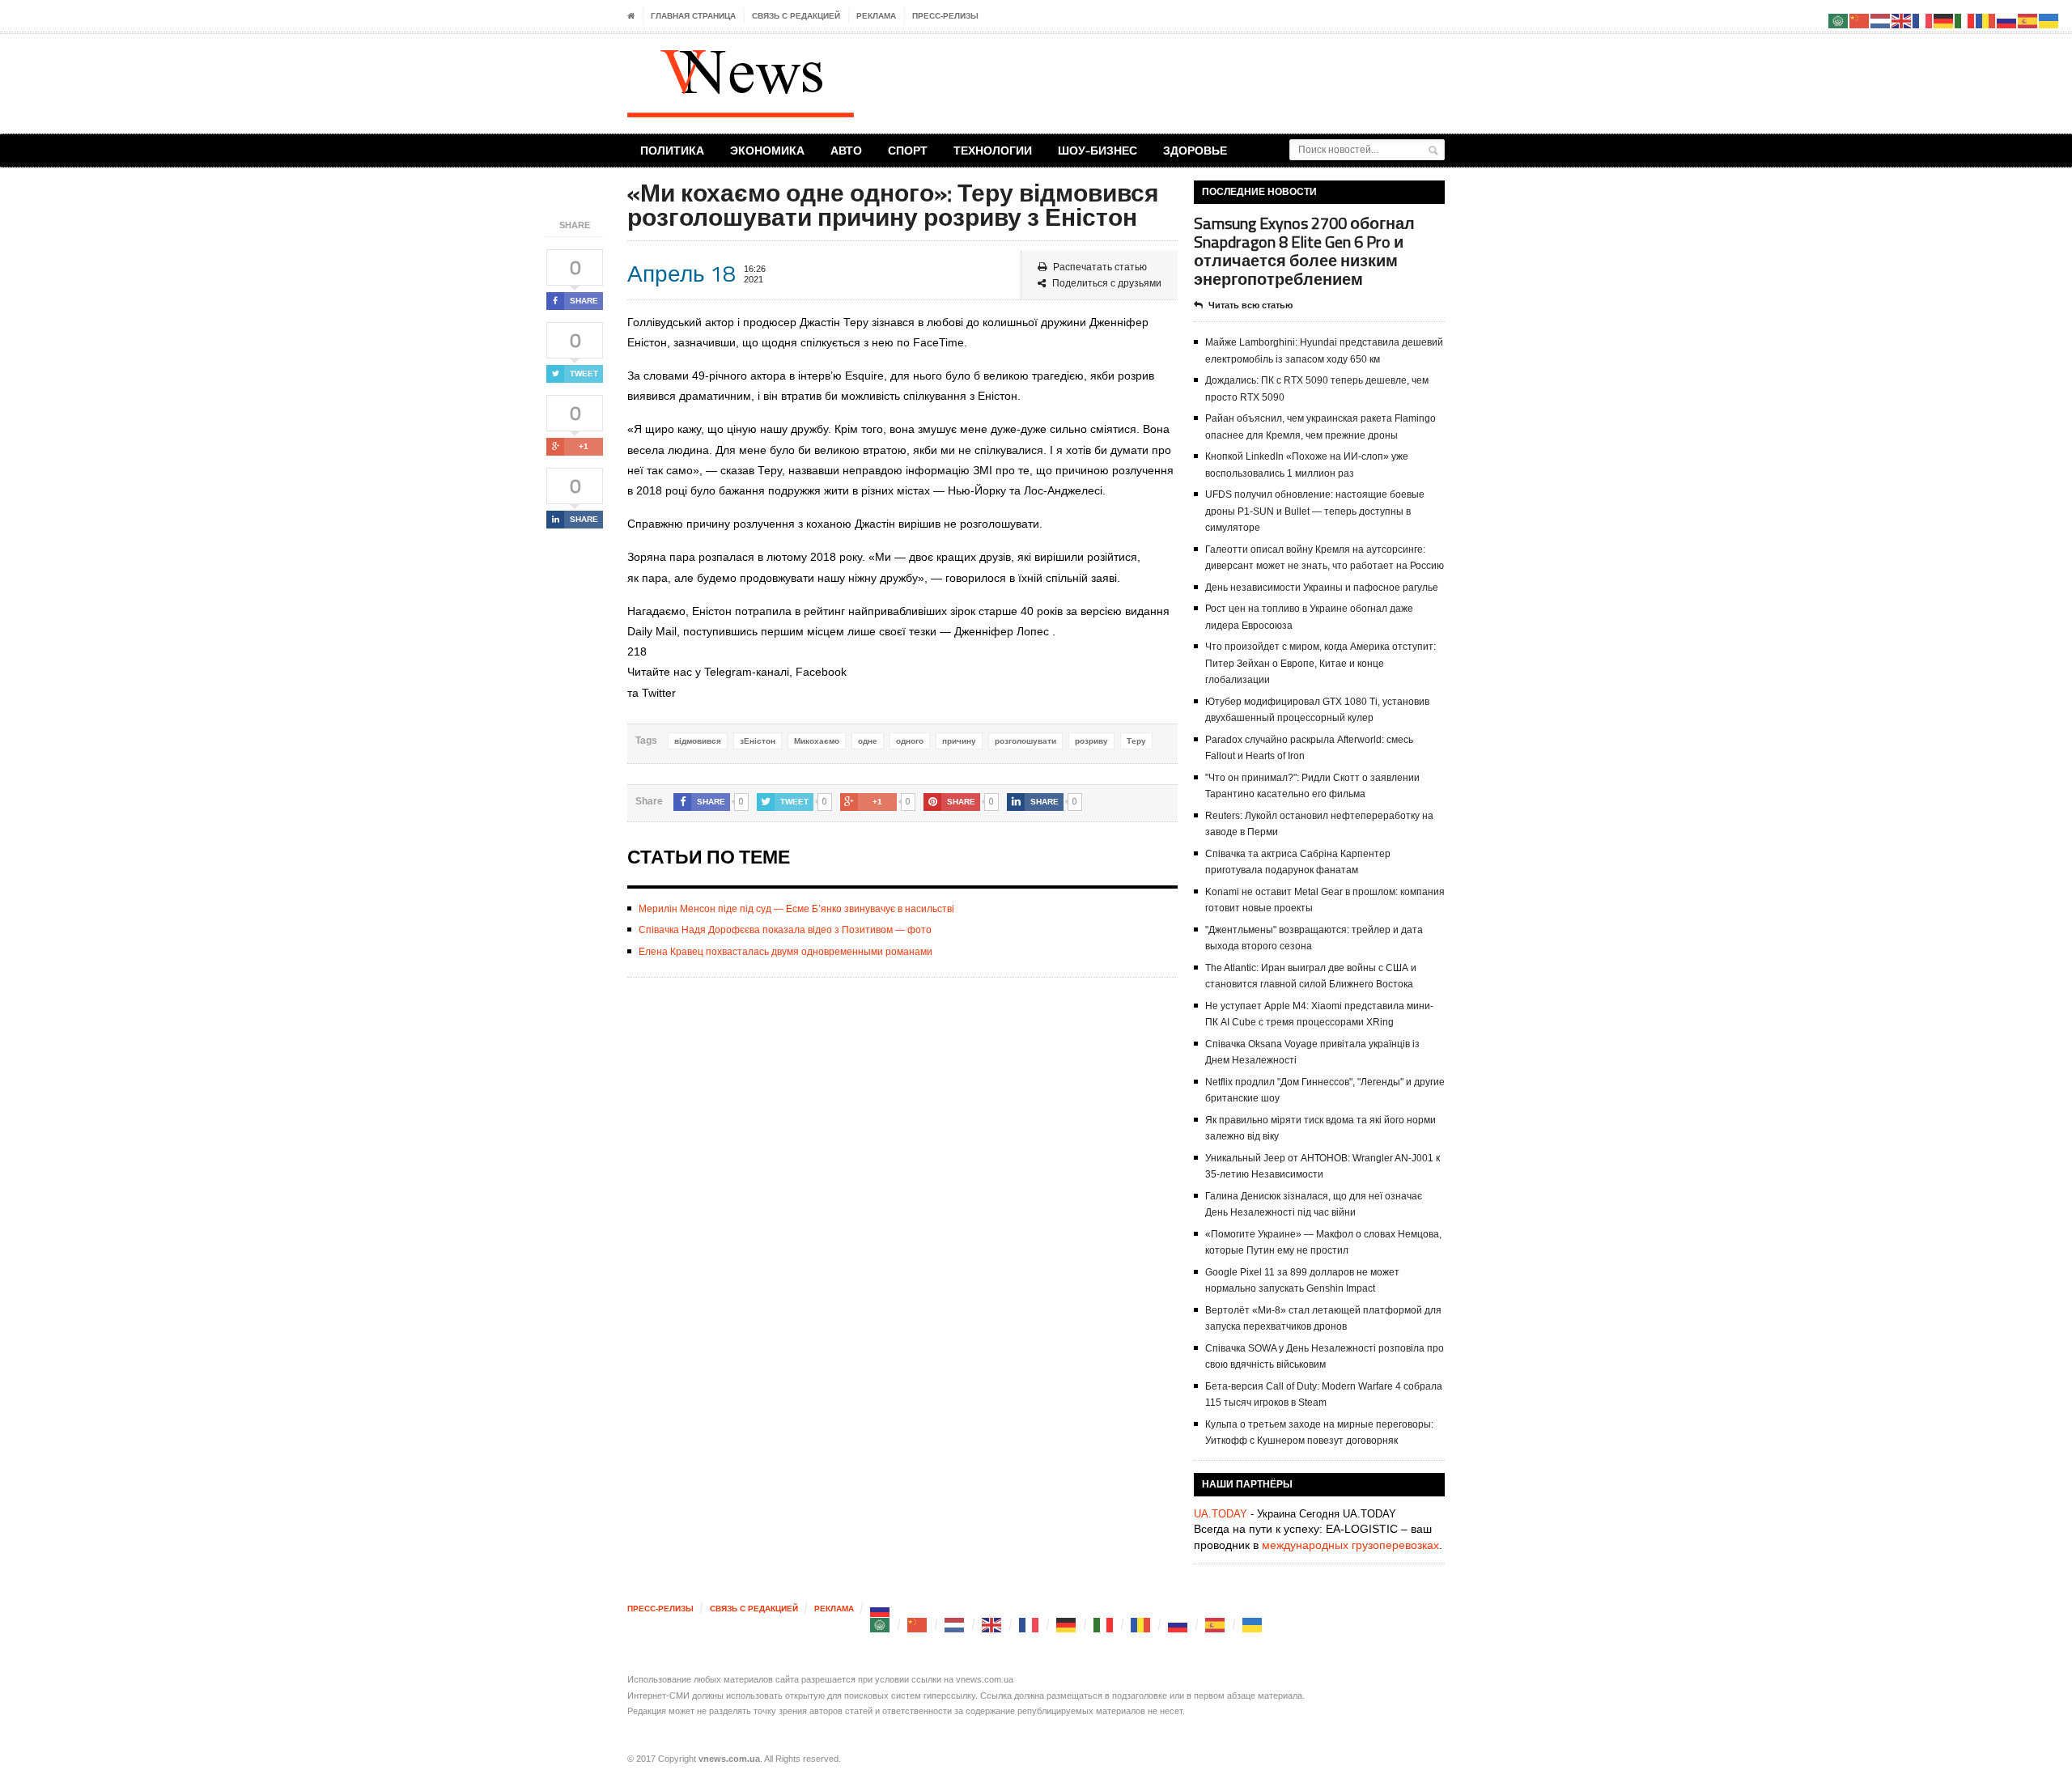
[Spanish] (1216, 1625)
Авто (846, 150)
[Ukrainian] (1253, 1625)
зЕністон (758, 741)
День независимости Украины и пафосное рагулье (1322, 588)
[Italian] (1104, 1625)
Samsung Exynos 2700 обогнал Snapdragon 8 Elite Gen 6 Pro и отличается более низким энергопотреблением (1304, 251)
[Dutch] (955, 1625)
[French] (1030, 1625)
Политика (672, 150)
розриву (1091, 741)
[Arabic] (881, 1625)
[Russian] (881, 1609)
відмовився (698, 741)
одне (868, 741)
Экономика (767, 150)
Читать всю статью (1250, 305)
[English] (992, 1625)
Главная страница (693, 16)
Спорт (908, 150)
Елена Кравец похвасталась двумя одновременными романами (785, 952)
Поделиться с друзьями (1107, 283)
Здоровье (1195, 150)
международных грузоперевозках (1350, 1545)
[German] (1067, 1625)
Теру (1136, 741)
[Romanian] (1141, 1625)
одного (910, 741)
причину (959, 741)
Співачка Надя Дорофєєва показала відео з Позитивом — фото (785, 930)
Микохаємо (817, 741)
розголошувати (1025, 741)
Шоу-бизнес (1098, 150)
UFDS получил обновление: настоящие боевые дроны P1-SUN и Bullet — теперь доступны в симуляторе (1315, 511)
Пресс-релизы (945, 16)
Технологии (993, 150)
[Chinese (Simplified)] (918, 1625)
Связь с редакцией (796, 16)
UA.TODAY (1221, 1514)
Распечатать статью (1100, 267)
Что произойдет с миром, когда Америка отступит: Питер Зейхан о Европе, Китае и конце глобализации (1320, 663)
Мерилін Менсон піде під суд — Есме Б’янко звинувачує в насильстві (796, 909)
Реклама (876, 16)
